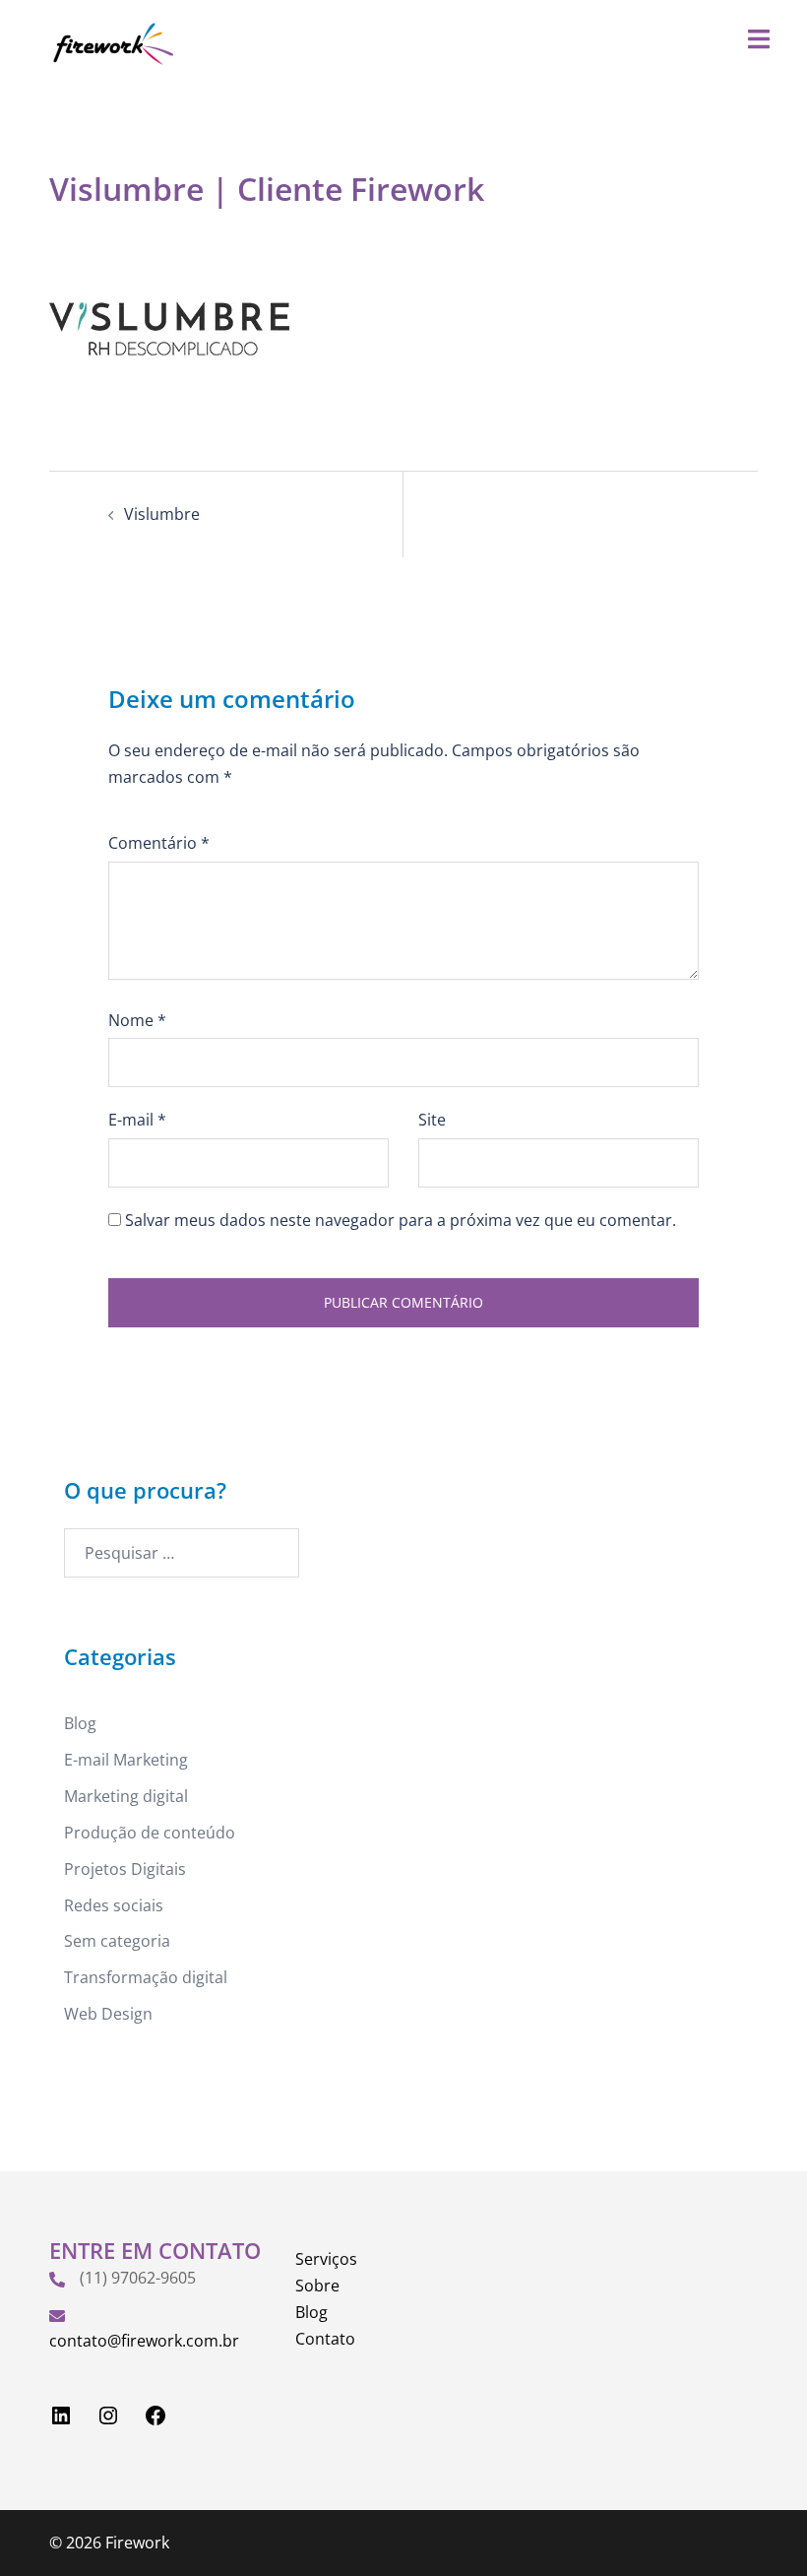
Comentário (159, 843)
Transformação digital (146, 1977)
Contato (325, 2339)
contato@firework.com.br (144, 2341)
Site (432, 1120)
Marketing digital (126, 1796)
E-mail (137, 1120)
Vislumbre (162, 514)
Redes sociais (114, 1905)
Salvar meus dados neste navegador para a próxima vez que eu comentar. (401, 1220)
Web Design (108, 2014)
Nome (137, 1020)
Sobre (317, 2286)
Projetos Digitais (125, 1869)
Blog (80, 1723)
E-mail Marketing (126, 1760)
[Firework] (112, 42)
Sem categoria (117, 1941)
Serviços (326, 2259)
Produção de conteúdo (150, 1833)
